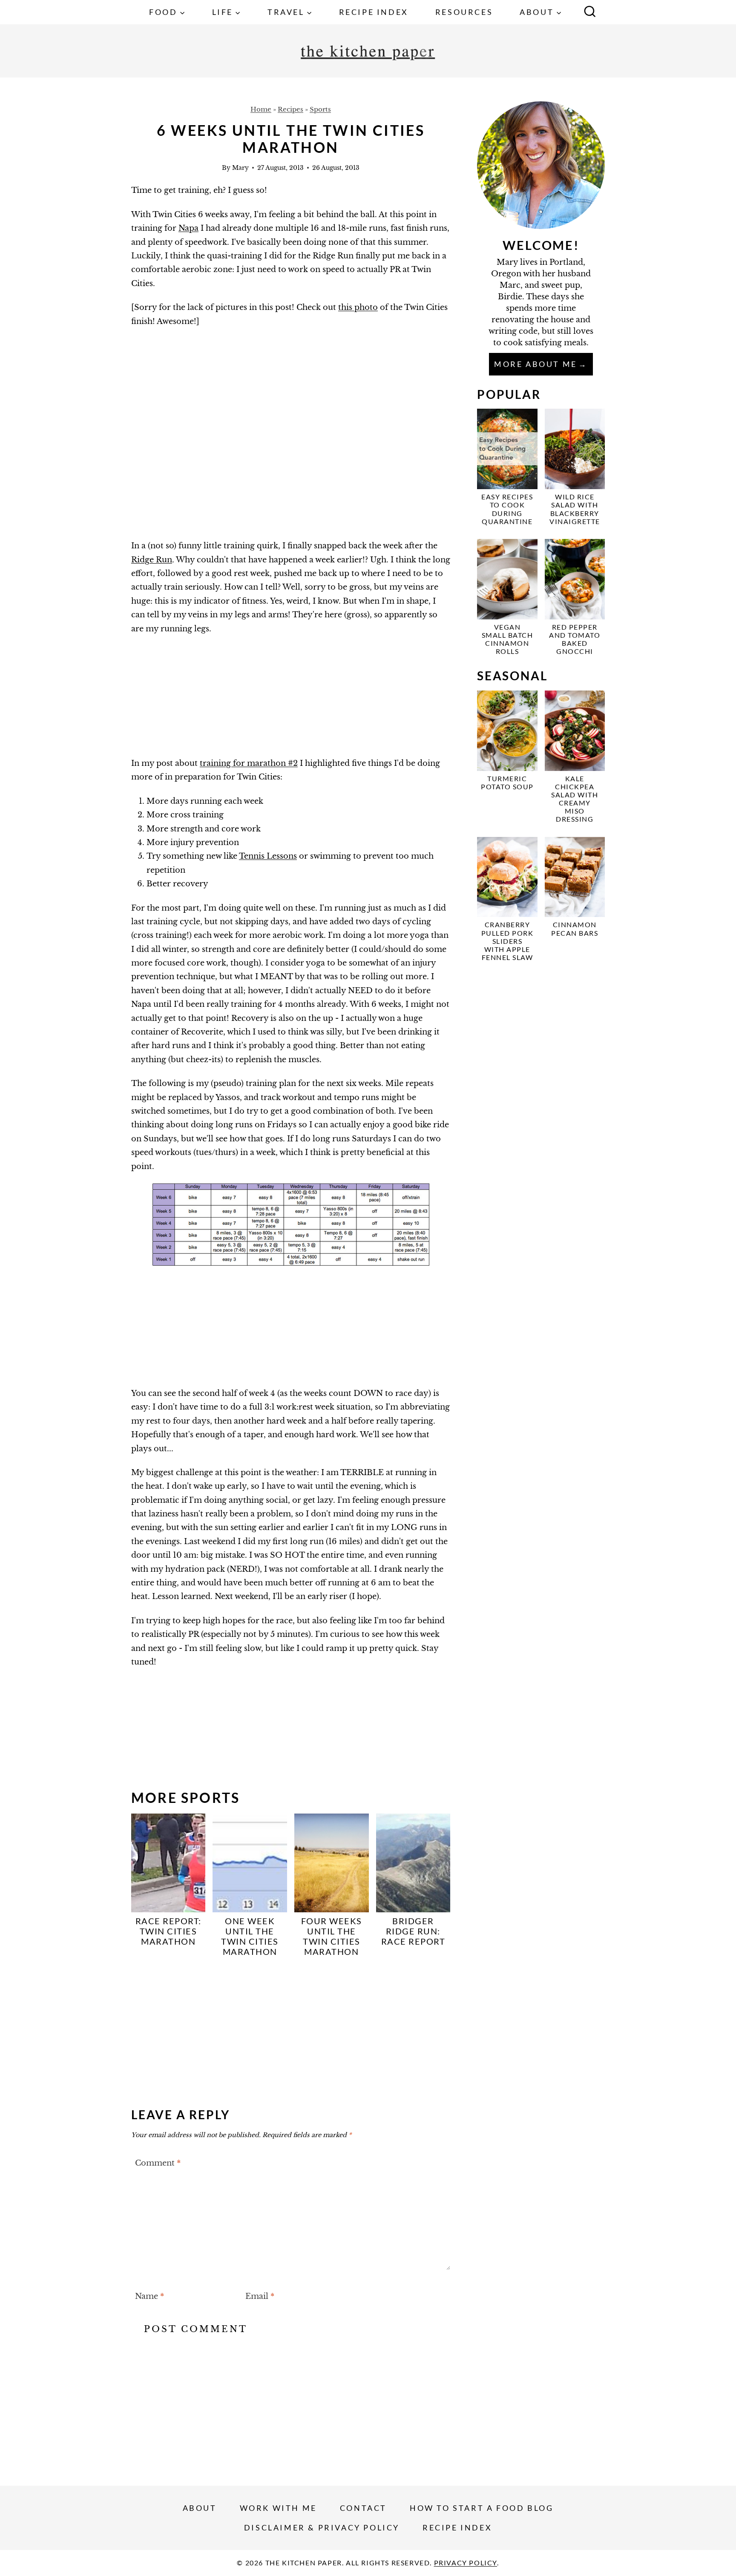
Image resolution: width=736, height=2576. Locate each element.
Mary (240, 168)
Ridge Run (152, 560)
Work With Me (278, 2508)
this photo (358, 307)
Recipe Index (374, 12)
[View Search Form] (590, 12)
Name (149, 2297)
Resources (464, 12)
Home (261, 109)
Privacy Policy (466, 2563)
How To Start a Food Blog (482, 2508)
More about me (536, 364)
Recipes (290, 109)
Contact (363, 2508)
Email (260, 2297)
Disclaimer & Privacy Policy (322, 2527)
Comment (158, 2163)
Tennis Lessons (268, 856)
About (200, 2508)
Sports (320, 109)
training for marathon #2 (249, 763)
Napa (188, 228)
